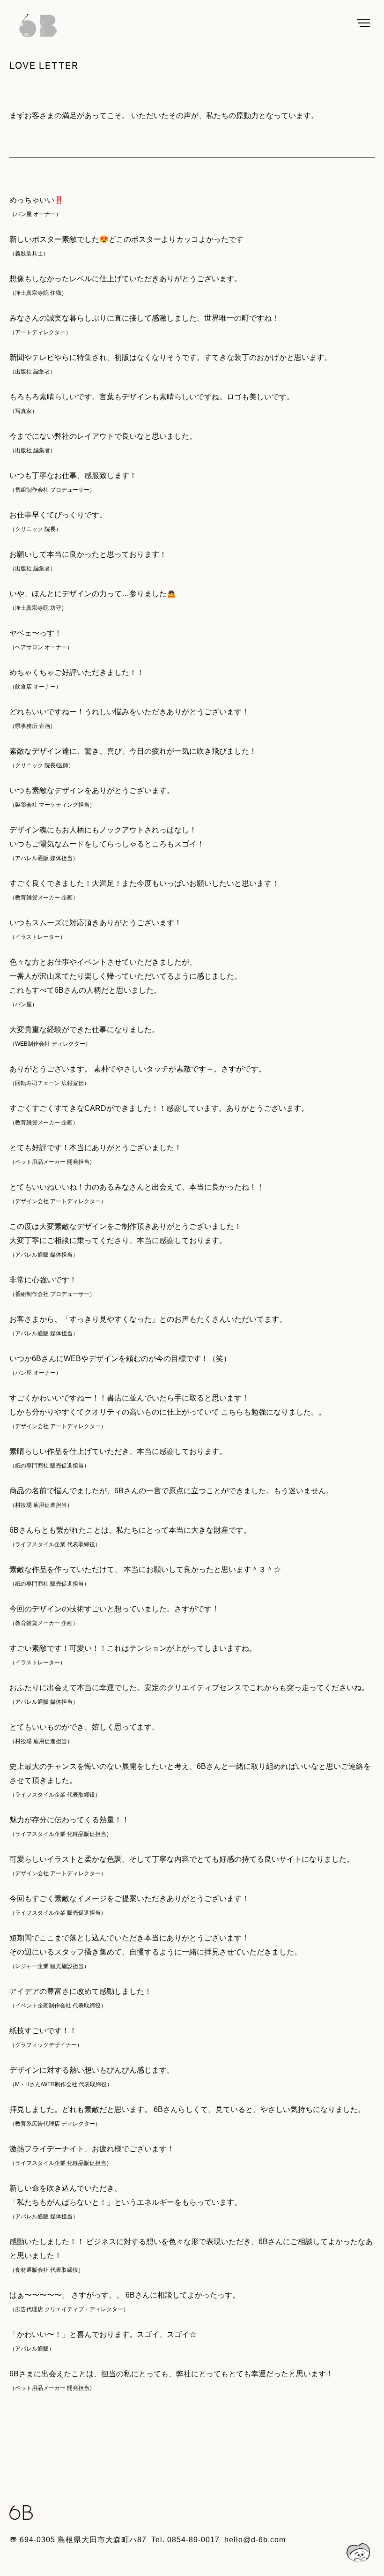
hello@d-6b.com (255, 2540)
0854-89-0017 (193, 2540)
